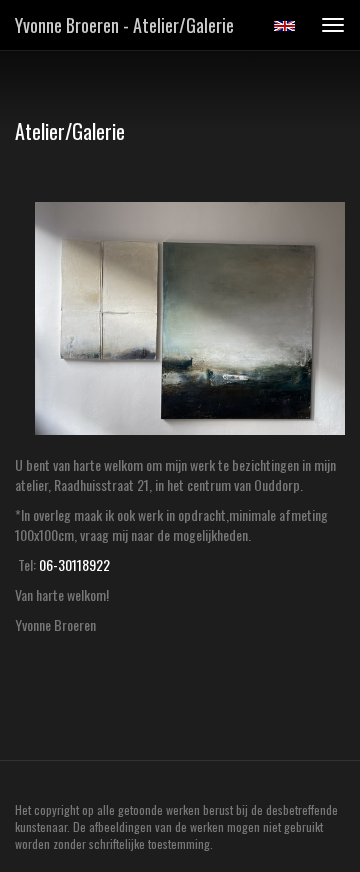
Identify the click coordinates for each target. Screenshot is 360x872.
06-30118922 (74, 564)
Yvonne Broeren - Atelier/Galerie (124, 25)
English (284, 26)
